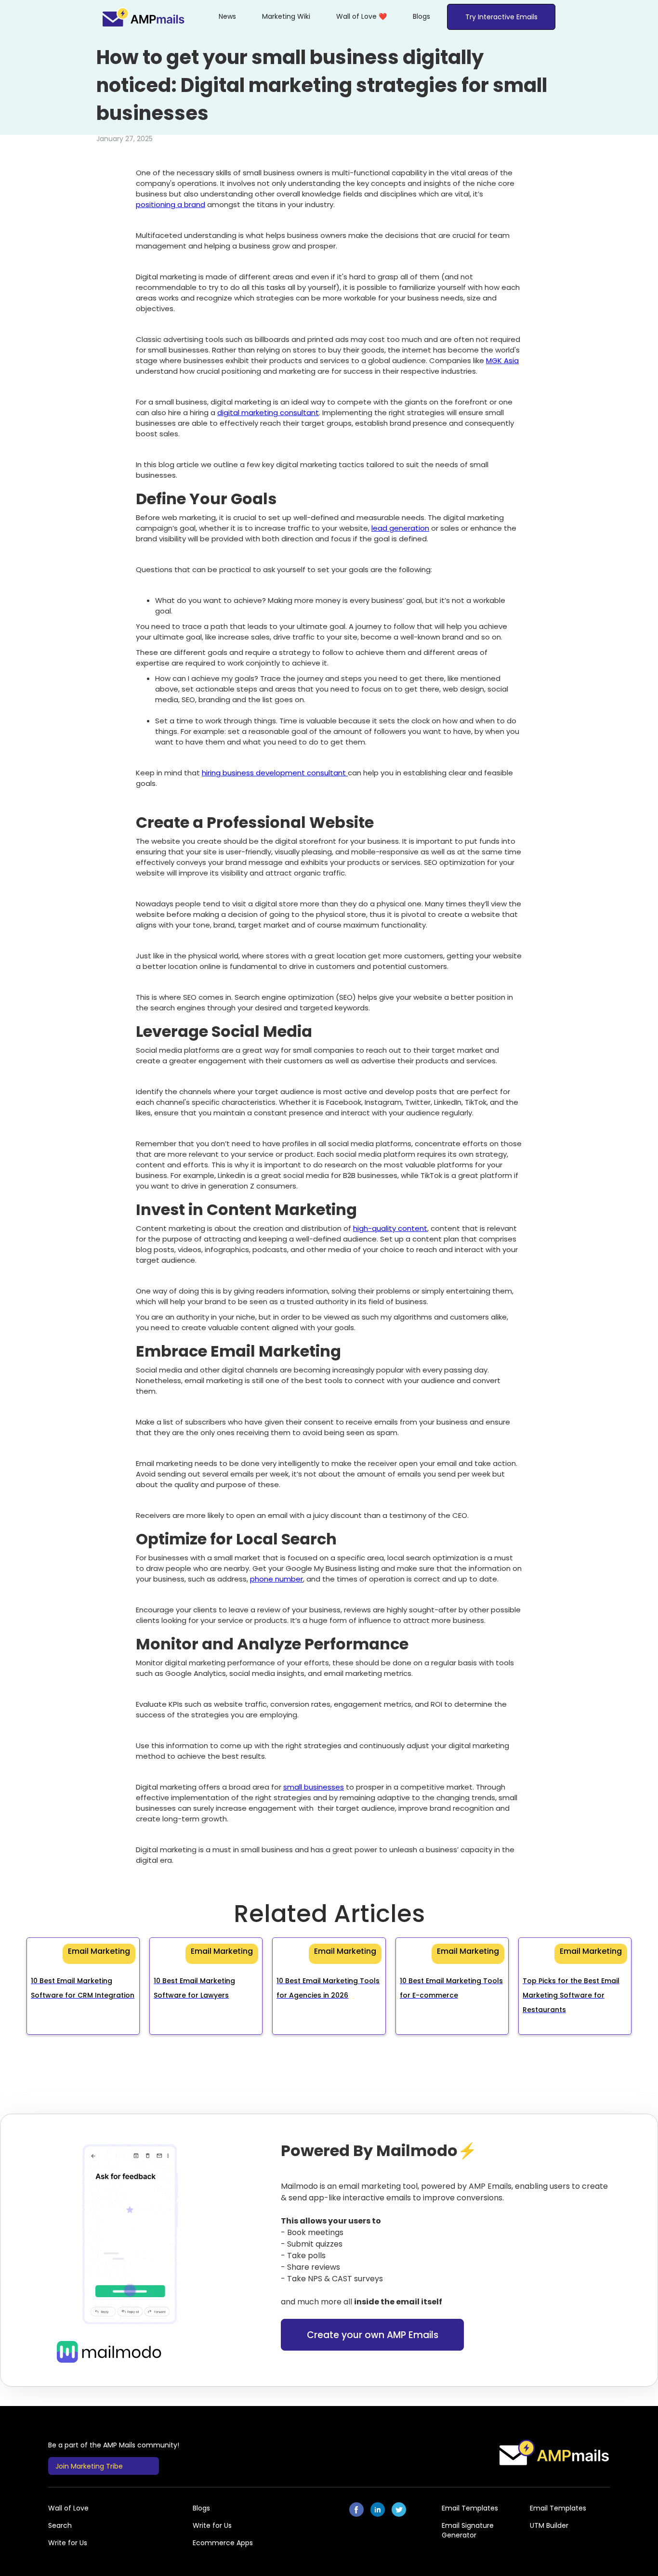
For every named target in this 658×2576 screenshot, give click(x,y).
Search (60, 2525)
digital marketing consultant (268, 412)
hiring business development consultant (275, 773)
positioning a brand (171, 204)
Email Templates (470, 2508)
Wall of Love (68, 2508)
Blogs (421, 16)
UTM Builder (549, 2525)
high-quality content (390, 1228)
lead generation (400, 528)
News (227, 16)
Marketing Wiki (286, 16)
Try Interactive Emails (501, 17)
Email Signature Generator (468, 2530)
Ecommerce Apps (223, 2543)
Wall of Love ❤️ (362, 16)
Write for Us (212, 2525)
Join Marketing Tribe (89, 2466)
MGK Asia (502, 360)
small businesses (314, 1787)
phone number (276, 1579)
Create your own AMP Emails (373, 2335)
